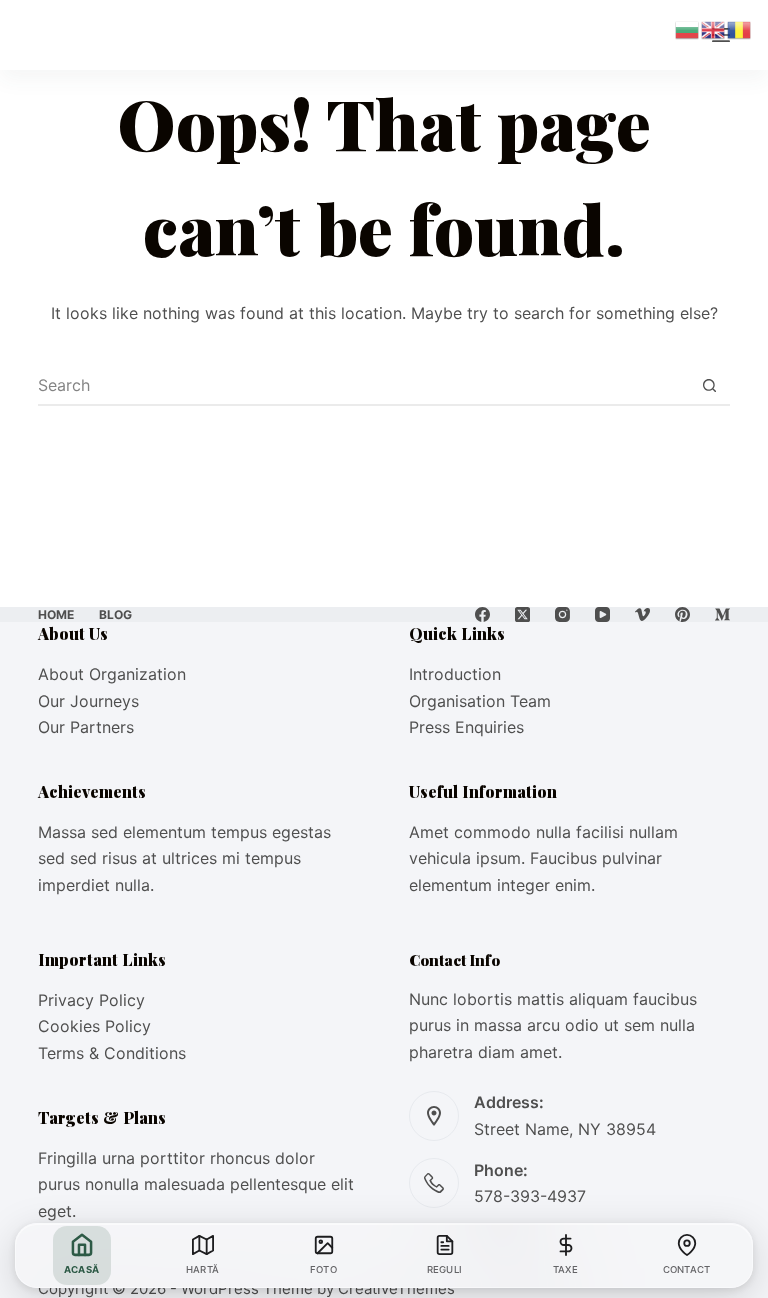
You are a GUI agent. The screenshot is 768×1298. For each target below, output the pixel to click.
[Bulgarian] (688, 28)
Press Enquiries (466, 727)
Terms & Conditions (112, 1053)
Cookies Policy (94, 1026)
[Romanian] (740, 28)
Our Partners (86, 727)
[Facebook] (482, 614)
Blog (115, 614)
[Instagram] (562, 614)
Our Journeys (88, 701)
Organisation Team (480, 701)
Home (56, 614)
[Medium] (722, 614)
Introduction (455, 674)
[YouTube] (602, 614)
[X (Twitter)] (522, 614)
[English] (714, 28)
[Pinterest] (682, 614)
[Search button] (710, 385)
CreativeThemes (396, 1288)
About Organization (112, 674)
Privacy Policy (91, 1000)
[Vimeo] (642, 614)
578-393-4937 (530, 1196)
